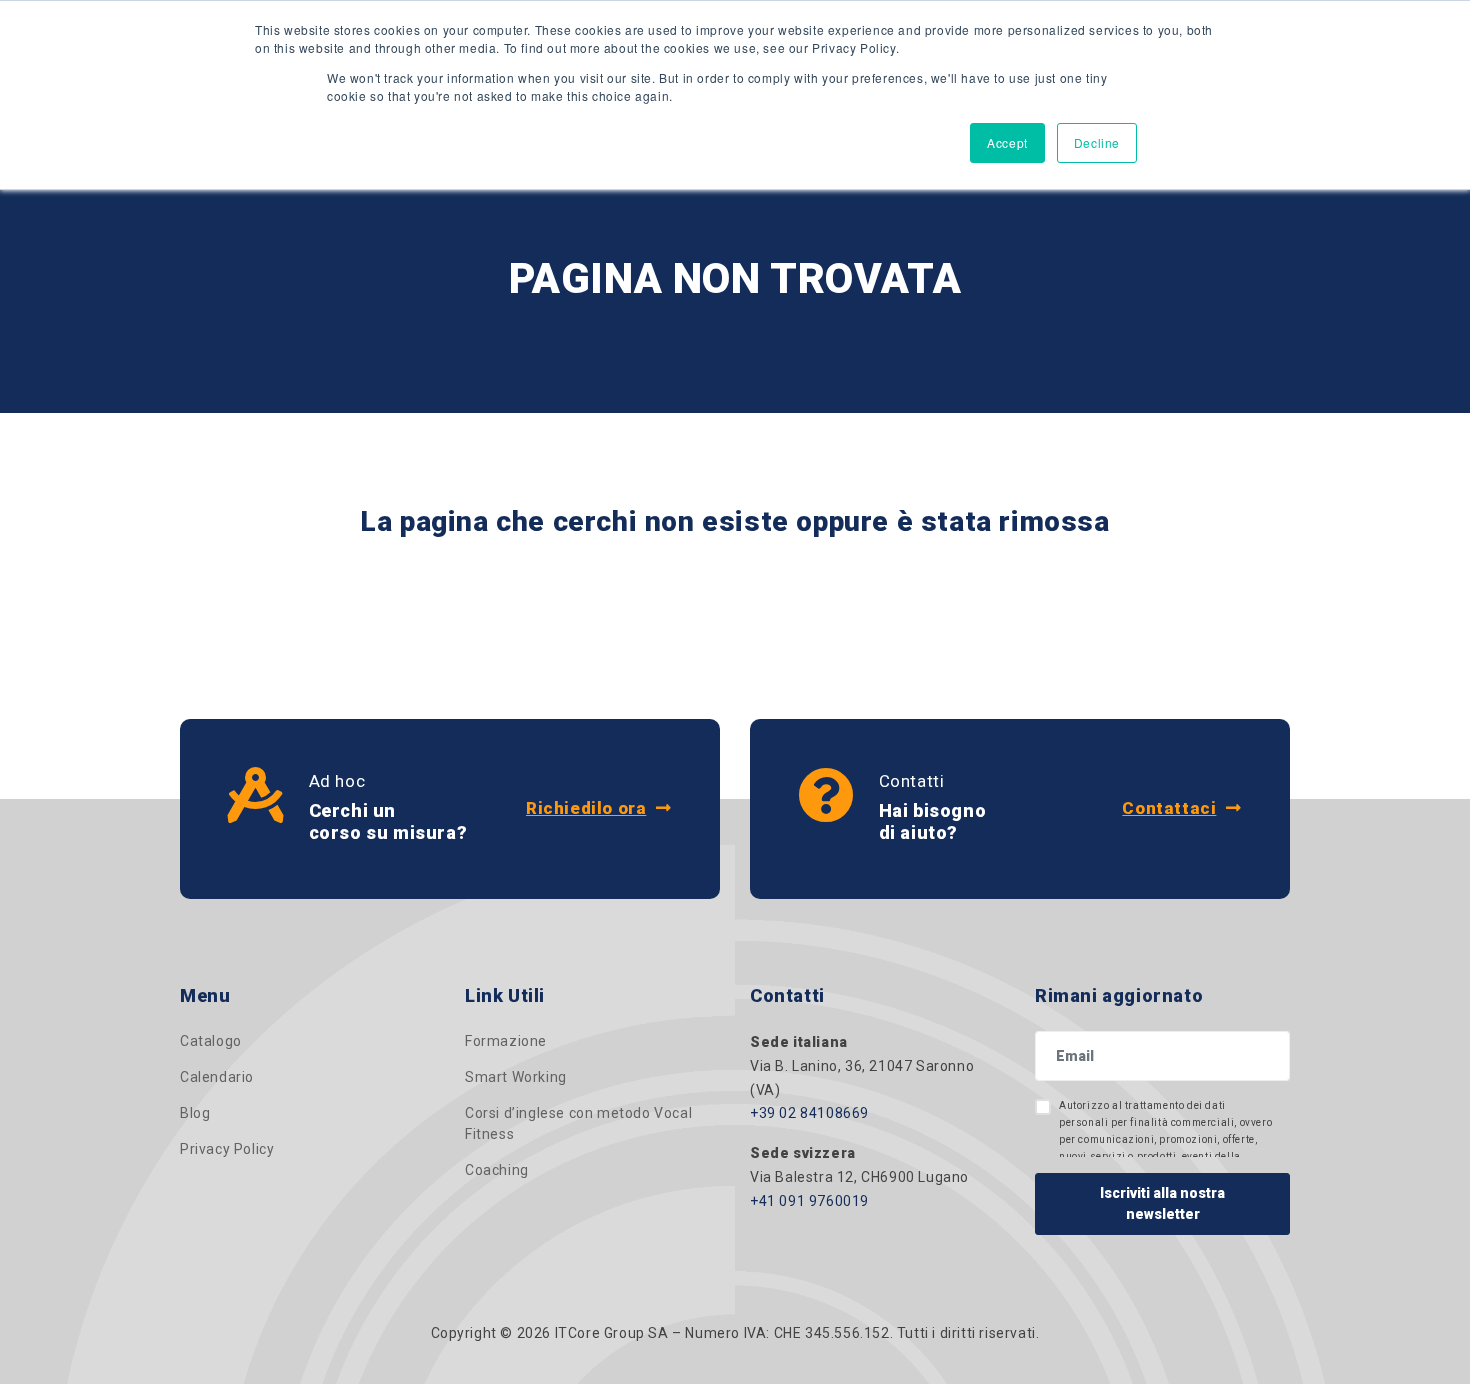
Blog (195, 1113)
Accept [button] (1007, 142)
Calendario (217, 1077)
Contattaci (1169, 808)
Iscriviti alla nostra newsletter (1162, 1203)
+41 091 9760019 (809, 1201)
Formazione (506, 1041)
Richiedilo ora (586, 808)
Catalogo (211, 1041)
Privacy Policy (227, 1149)
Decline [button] (1097, 142)
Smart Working (516, 1077)
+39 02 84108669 (809, 1113)
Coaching (497, 1170)
